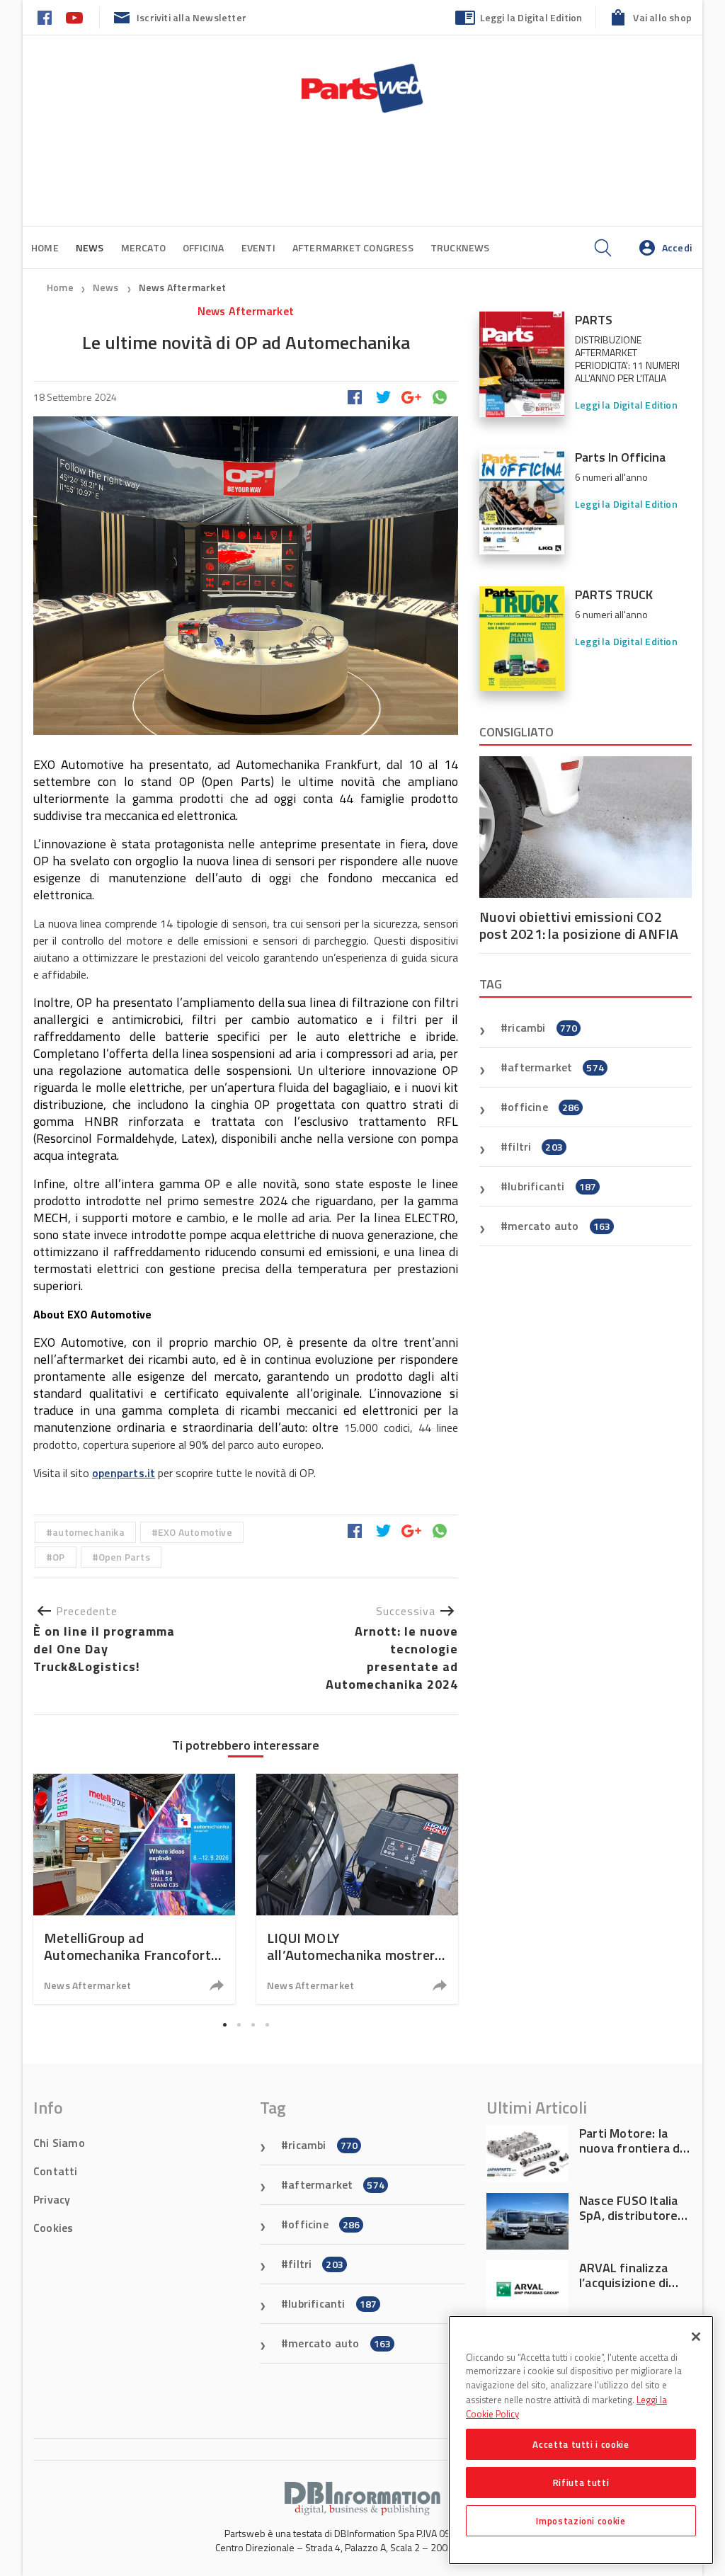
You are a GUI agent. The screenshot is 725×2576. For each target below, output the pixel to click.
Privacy (52, 2199)
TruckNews (460, 247)
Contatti (56, 2171)
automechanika (89, 1532)
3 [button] (253, 2024)
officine (543, 1107)
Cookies (53, 2228)
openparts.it (124, 1473)
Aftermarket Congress (353, 247)
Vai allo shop (662, 17)
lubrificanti (552, 1186)
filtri (535, 1146)
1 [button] (224, 2024)
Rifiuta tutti (581, 2483)
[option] (134, 1889)
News (107, 287)
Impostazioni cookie (581, 2521)
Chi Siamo (59, 2143)
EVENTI (258, 247)
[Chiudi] (696, 2337)
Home (45, 247)
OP (58, 1557)
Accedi (677, 247)
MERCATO (143, 247)
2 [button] (239, 2024)
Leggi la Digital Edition (531, 17)
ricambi (542, 1027)
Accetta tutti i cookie (581, 2444)
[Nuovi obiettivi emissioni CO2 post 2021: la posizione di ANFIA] (586, 827)
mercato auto (559, 1226)
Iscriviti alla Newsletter (192, 17)
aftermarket (556, 1067)
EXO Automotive (195, 1532)
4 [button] (267, 2024)
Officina (204, 247)
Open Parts (124, 1557)
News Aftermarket (182, 287)
